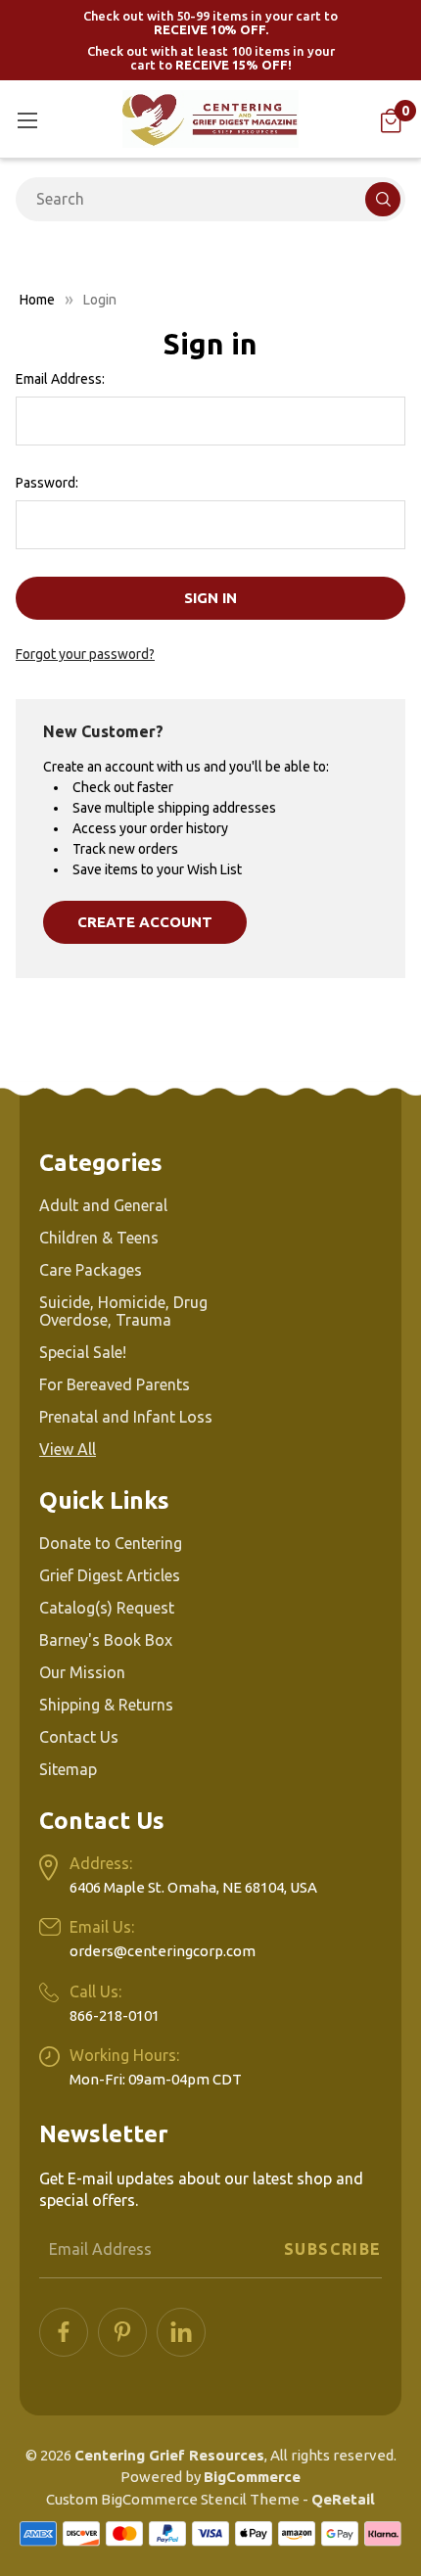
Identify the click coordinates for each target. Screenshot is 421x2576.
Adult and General (103, 1205)
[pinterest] (122, 2332)
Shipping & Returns (106, 1705)
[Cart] (391, 121)
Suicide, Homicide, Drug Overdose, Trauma (123, 1311)
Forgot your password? (85, 654)
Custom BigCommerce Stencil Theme (173, 2499)
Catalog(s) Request (107, 1608)
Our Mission (82, 1672)
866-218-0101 (115, 2015)
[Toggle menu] (27, 120)
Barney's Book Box (106, 1640)
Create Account (145, 922)
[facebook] (64, 2332)
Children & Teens (99, 1238)
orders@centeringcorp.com (163, 1951)
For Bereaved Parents (115, 1384)
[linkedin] (181, 2332)
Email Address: (60, 379)
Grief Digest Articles (110, 1575)
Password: (47, 483)
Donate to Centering (111, 1543)
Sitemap (68, 1769)
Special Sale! (83, 1352)
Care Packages (91, 1270)
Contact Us (79, 1737)
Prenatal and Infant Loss (126, 1417)
